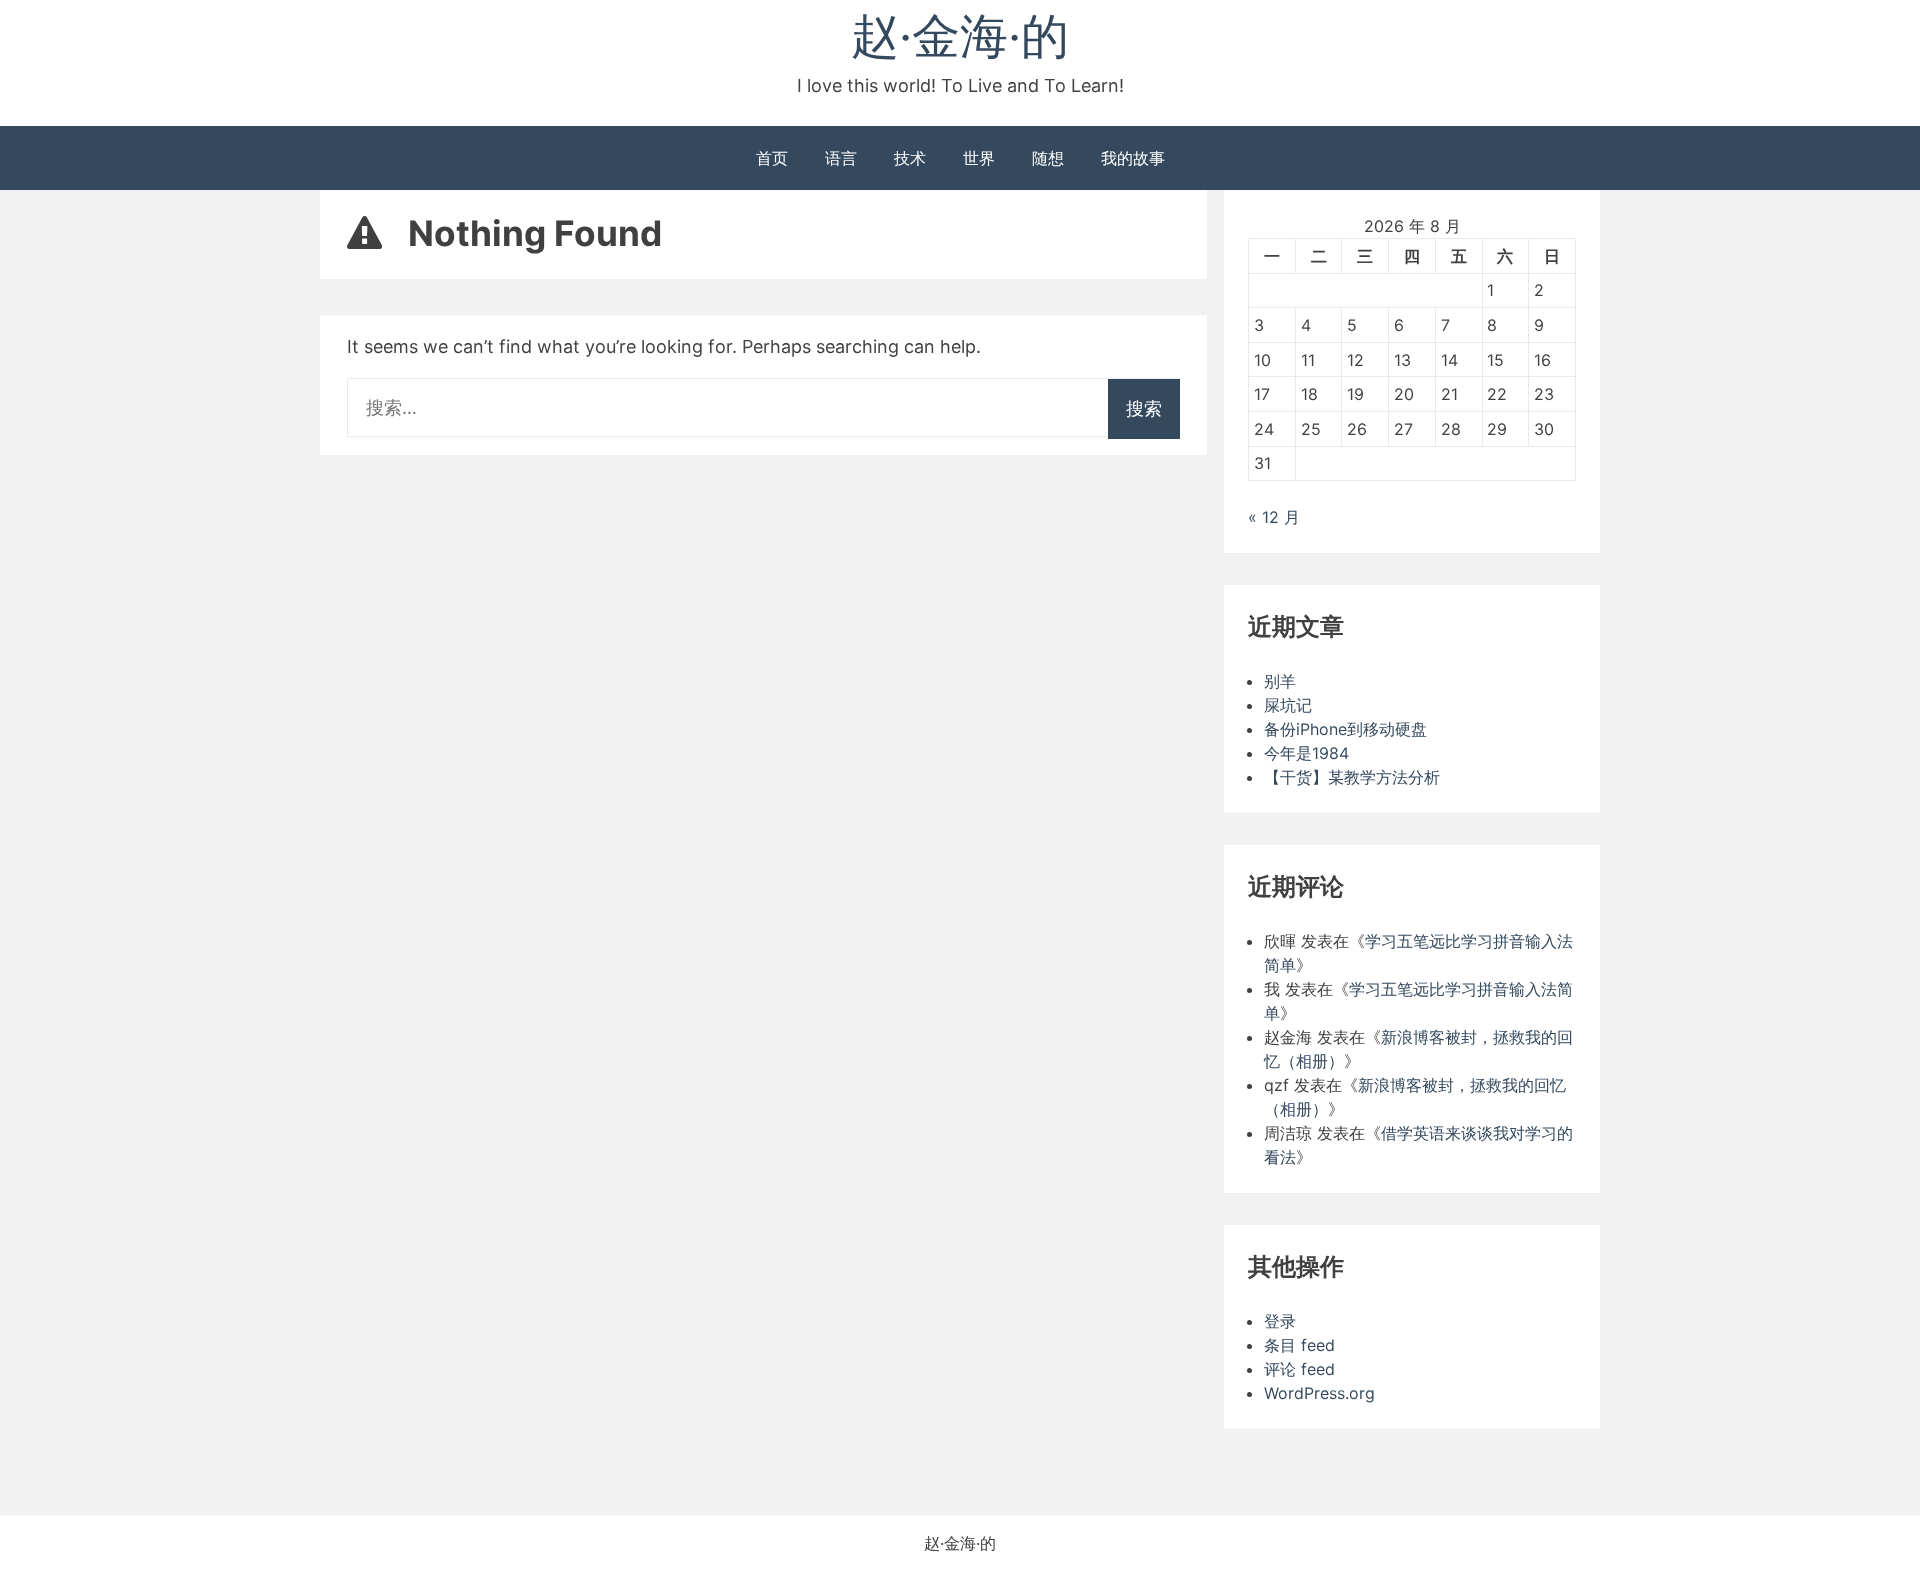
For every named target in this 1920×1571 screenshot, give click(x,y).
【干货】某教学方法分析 (1352, 777)
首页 (772, 158)
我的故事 (1133, 158)
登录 (1280, 1321)
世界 (979, 158)
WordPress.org (1319, 1393)
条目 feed (1299, 1345)
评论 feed (1299, 1369)
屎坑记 (1288, 705)
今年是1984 (1306, 753)
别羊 (1280, 681)
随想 (1048, 158)
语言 (841, 158)
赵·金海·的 (960, 35)
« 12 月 (1274, 517)
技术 (910, 158)
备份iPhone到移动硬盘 (1345, 729)
